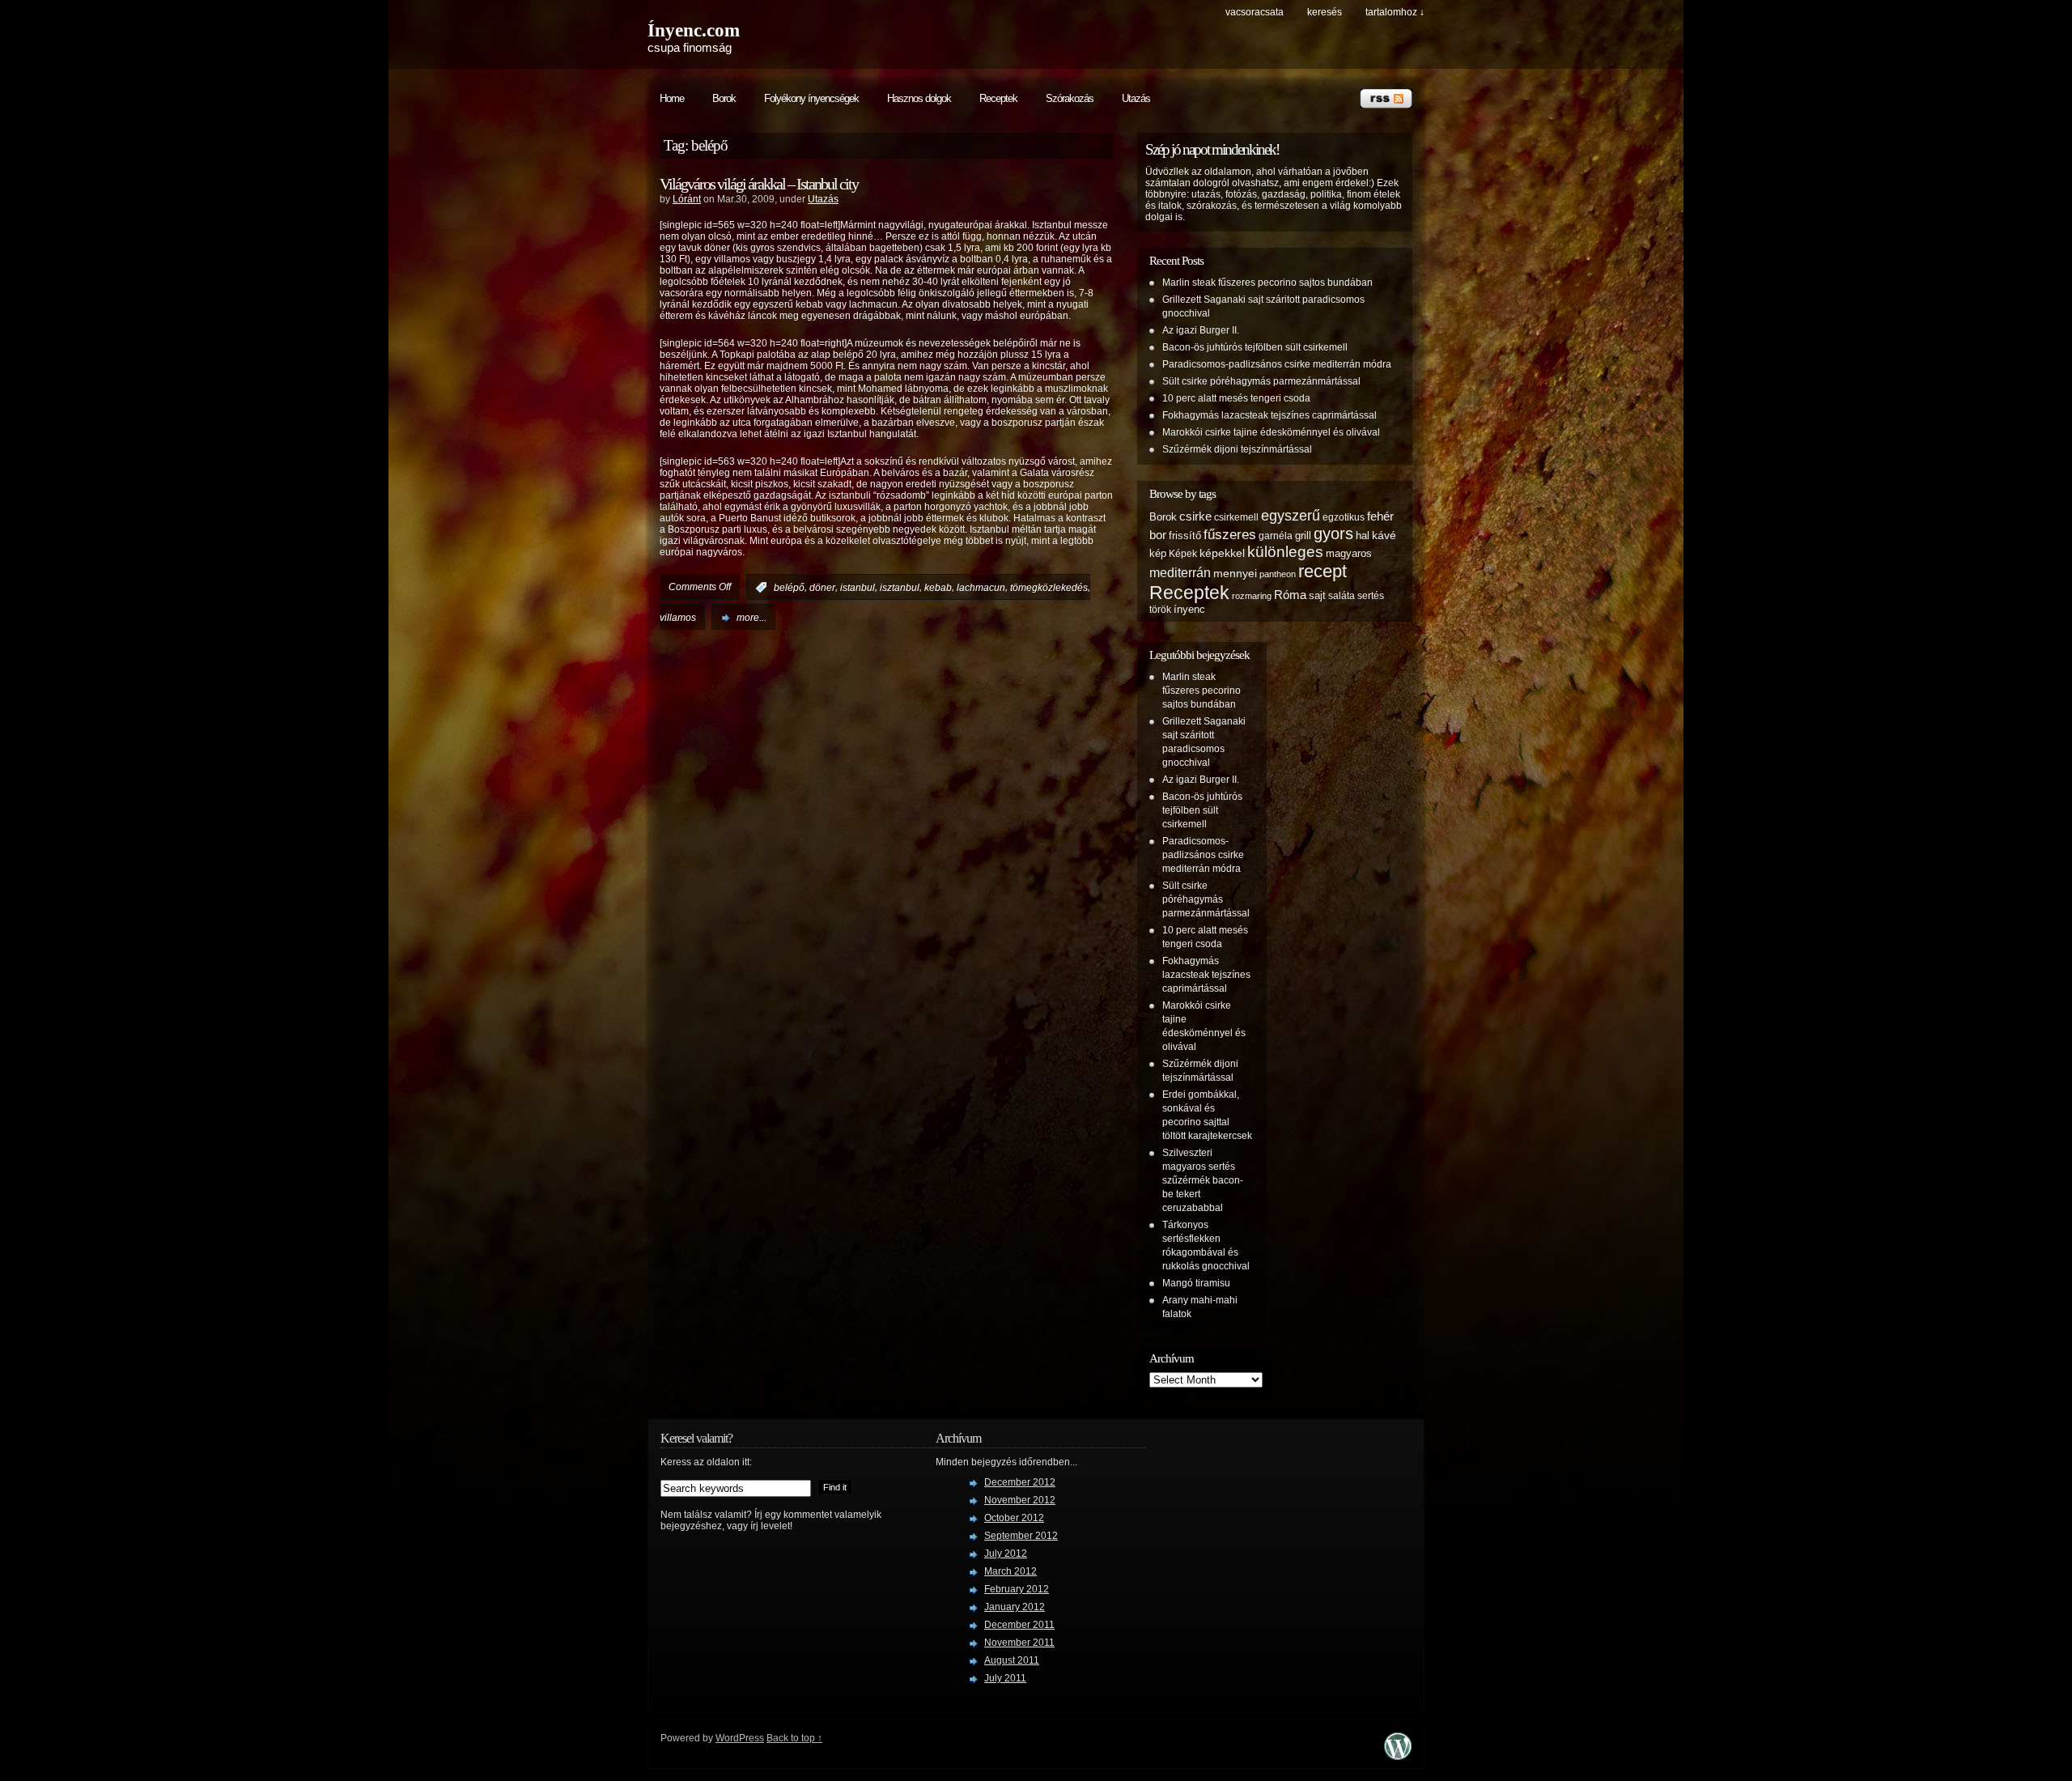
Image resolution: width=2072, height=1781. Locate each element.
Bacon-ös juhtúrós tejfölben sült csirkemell (1255, 347)
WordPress (740, 1738)
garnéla (1276, 536)
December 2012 (1020, 1482)
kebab (938, 588)
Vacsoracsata (1255, 12)
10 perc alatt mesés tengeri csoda (1236, 398)
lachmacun (981, 588)
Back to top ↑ (794, 1738)
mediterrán (1180, 572)
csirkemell (1236, 517)
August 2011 (1012, 1660)
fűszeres (1230, 535)
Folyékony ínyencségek (811, 98)
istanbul (858, 588)
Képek (1183, 553)
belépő (789, 588)
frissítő (1185, 536)
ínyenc (1189, 610)
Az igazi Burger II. (1201, 330)
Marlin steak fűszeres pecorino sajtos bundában (1267, 283)
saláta (1342, 595)
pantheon (1278, 574)
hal (1363, 536)
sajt (1317, 596)
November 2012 (1020, 1500)
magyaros (1349, 554)
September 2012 (1021, 1536)
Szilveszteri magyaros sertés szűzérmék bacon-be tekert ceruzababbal (1203, 1180)
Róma (1290, 595)
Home (672, 98)
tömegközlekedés (1049, 588)
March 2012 (1011, 1571)
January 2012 (1015, 1607)
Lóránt (687, 199)
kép (1158, 554)
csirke (1195, 516)
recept (1323, 571)
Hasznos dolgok (919, 98)
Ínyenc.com (694, 30)
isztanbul (900, 588)
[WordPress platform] (1398, 1755)
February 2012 (1017, 1589)
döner (822, 588)
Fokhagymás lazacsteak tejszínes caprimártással (1270, 415)
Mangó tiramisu (1196, 1283)
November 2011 (1019, 1643)
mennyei (1235, 573)
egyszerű (1291, 516)
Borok (724, 98)
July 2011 (1005, 1678)
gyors (1333, 533)
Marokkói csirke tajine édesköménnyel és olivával (1271, 432)
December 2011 (1019, 1625)
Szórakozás (1070, 98)
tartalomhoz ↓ (1395, 12)
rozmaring (1252, 596)
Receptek (998, 98)
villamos (678, 618)
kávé (1384, 535)
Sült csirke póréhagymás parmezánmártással (1261, 381)
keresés (1325, 12)
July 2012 (1006, 1554)
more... (752, 618)
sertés (1371, 595)
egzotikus (1344, 517)
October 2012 (1014, 1518)
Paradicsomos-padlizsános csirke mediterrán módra (1277, 364)
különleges (1285, 552)
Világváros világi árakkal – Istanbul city (759, 184)
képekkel (1222, 553)
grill (1303, 536)
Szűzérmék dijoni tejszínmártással (1237, 449)
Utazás (1136, 98)
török (1160, 609)
